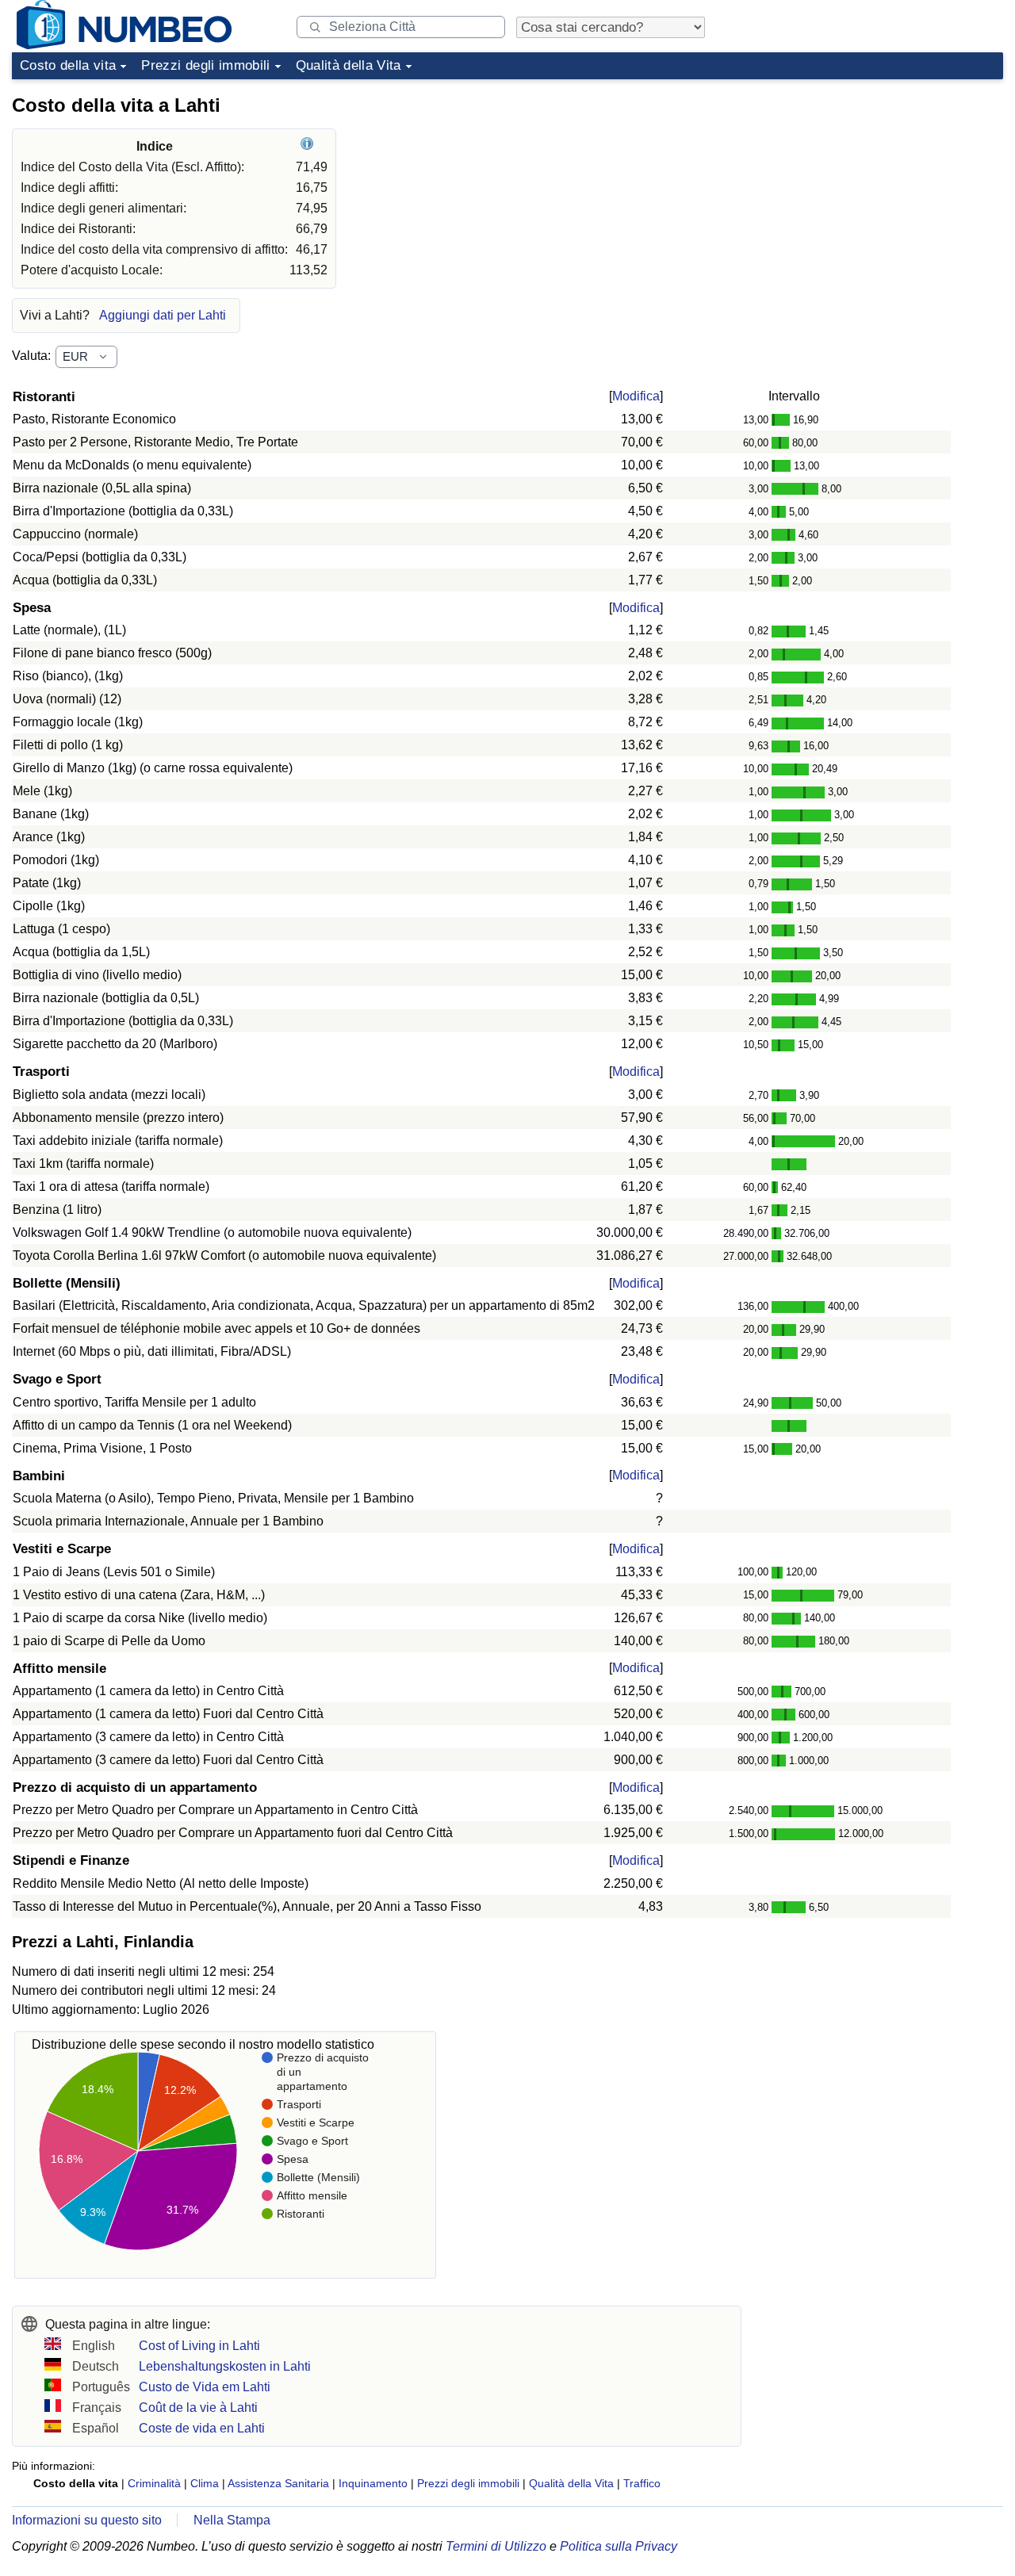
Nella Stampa (232, 2520)
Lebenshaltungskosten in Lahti (225, 2366)
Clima (205, 2483)
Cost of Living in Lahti (199, 2346)
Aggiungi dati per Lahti (163, 315)
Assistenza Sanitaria (278, 2483)
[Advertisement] (884, 186)
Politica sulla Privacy (619, 2546)
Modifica (636, 396)
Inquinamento (373, 2483)
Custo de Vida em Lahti (205, 2387)
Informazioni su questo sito (87, 2520)
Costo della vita (68, 65)
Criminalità (154, 2483)
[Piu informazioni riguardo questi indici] (309, 146)
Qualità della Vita (349, 65)
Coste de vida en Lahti (202, 2428)
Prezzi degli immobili (205, 65)
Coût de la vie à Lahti (198, 2408)
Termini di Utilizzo (496, 2546)
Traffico (642, 2483)
